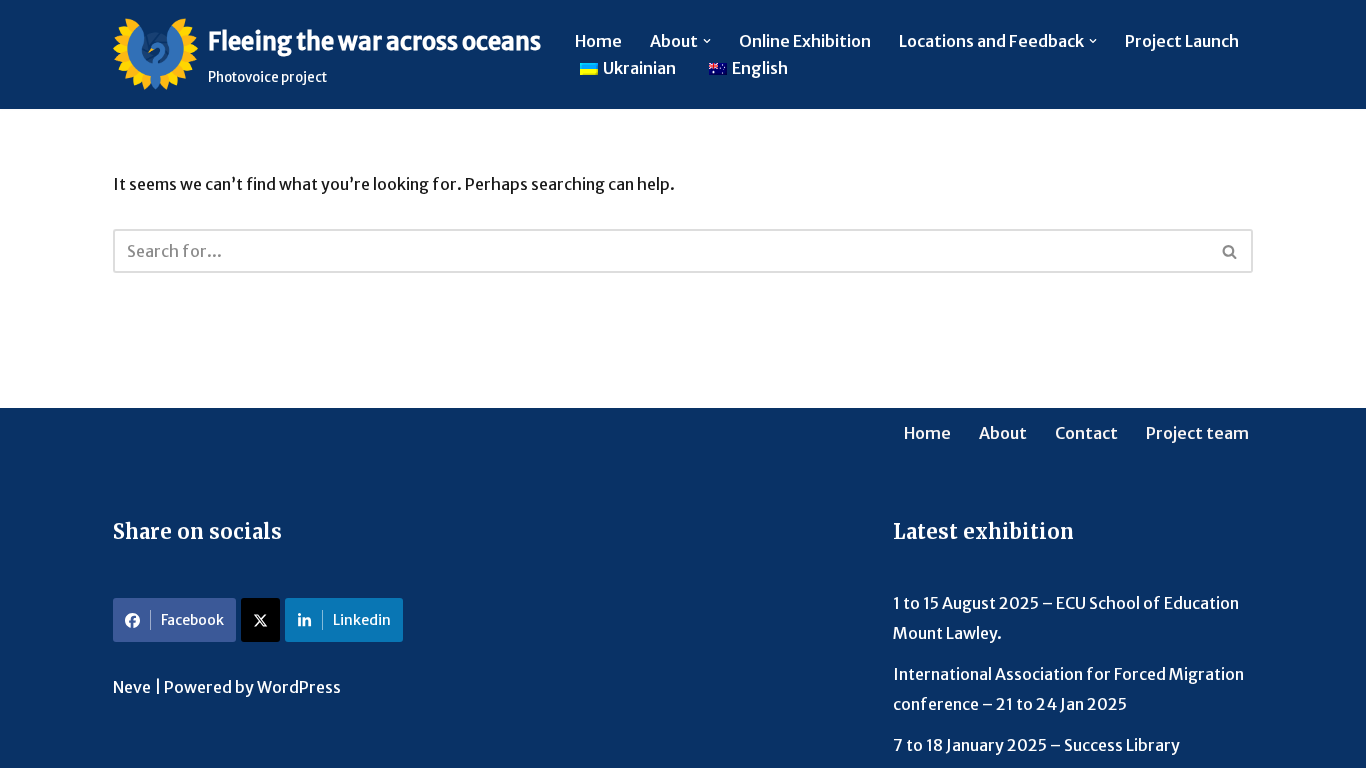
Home (598, 41)
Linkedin (362, 620)
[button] (707, 41)
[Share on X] (260, 620)
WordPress (299, 687)
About (1003, 433)
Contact (1086, 433)
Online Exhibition (805, 41)
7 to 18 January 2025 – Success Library (1036, 745)
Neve (132, 687)
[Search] (1230, 251)
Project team (1197, 433)
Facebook (192, 620)
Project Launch (1182, 41)
